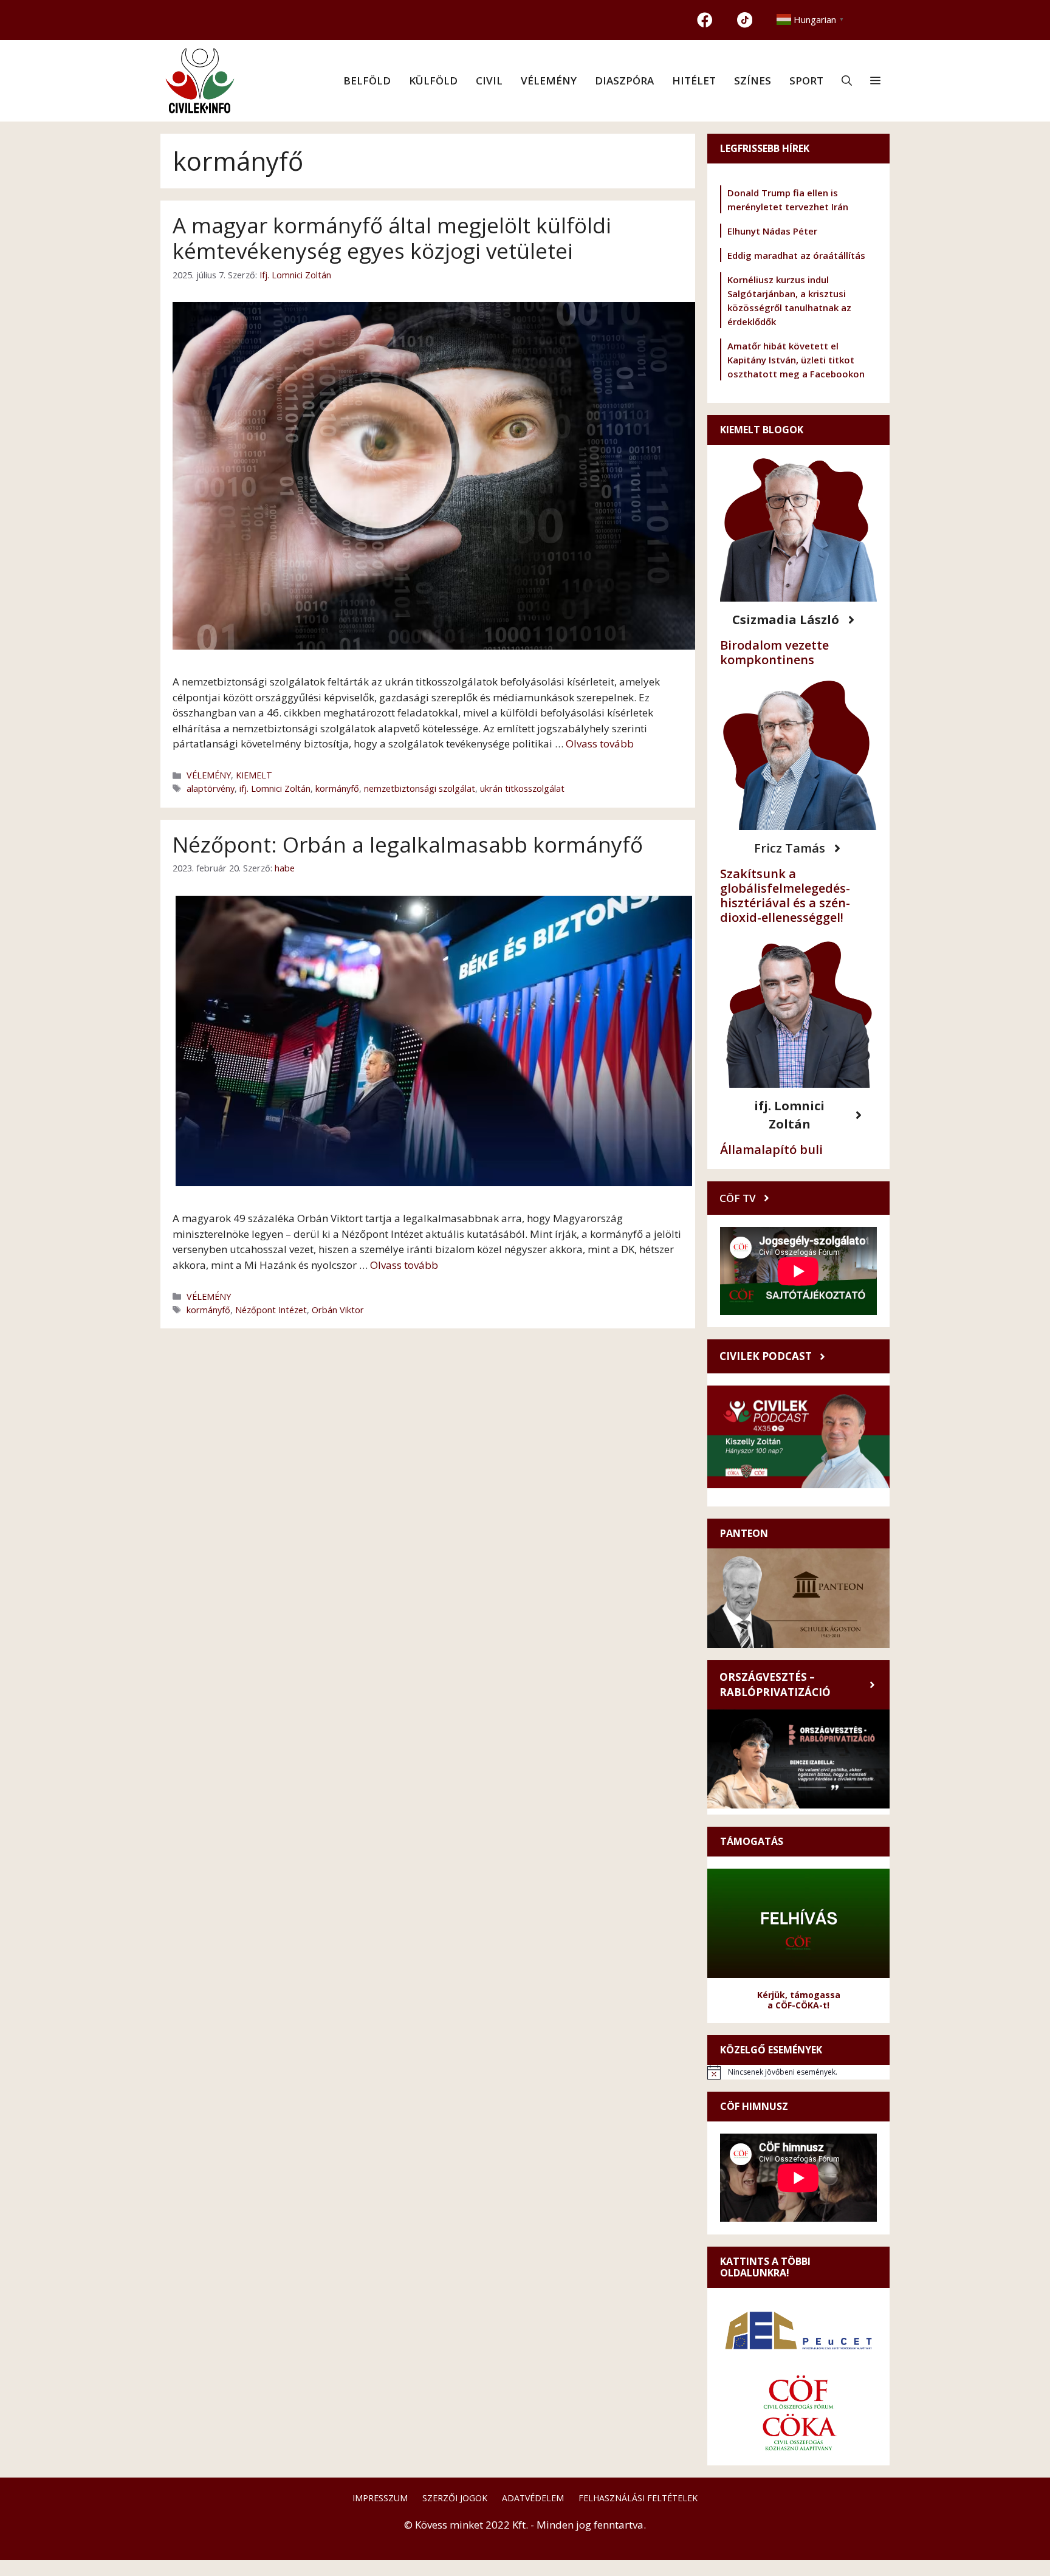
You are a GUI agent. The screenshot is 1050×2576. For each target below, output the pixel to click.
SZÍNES (753, 81)
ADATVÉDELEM (533, 2498)
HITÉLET (694, 81)
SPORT (806, 81)
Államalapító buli (771, 1149)
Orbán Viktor (338, 1310)
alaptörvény (211, 788)
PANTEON (744, 1533)
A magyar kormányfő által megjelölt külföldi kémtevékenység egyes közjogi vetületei (392, 238)
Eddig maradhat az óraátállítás (796, 255)
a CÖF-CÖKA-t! (798, 2005)
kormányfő (337, 788)
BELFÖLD (367, 81)
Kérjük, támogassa (799, 1995)
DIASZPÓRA (624, 81)
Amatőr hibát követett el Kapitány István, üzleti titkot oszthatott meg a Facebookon (796, 360)
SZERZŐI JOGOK (455, 2498)
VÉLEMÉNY (549, 81)
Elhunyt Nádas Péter (772, 231)
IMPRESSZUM (380, 2498)
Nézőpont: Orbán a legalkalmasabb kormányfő (408, 844)
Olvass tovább (600, 744)
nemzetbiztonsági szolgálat (420, 788)
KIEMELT (254, 775)
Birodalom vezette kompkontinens (774, 652)
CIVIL (489, 81)
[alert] (798, 2072)
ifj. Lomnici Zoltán (275, 788)
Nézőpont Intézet (271, 1310)
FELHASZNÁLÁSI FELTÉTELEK (638, 2498)
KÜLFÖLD (433, 81)
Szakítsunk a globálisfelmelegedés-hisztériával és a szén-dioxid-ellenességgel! (785, 895)
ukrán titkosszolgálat (522, 788)
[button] (847, 81)
